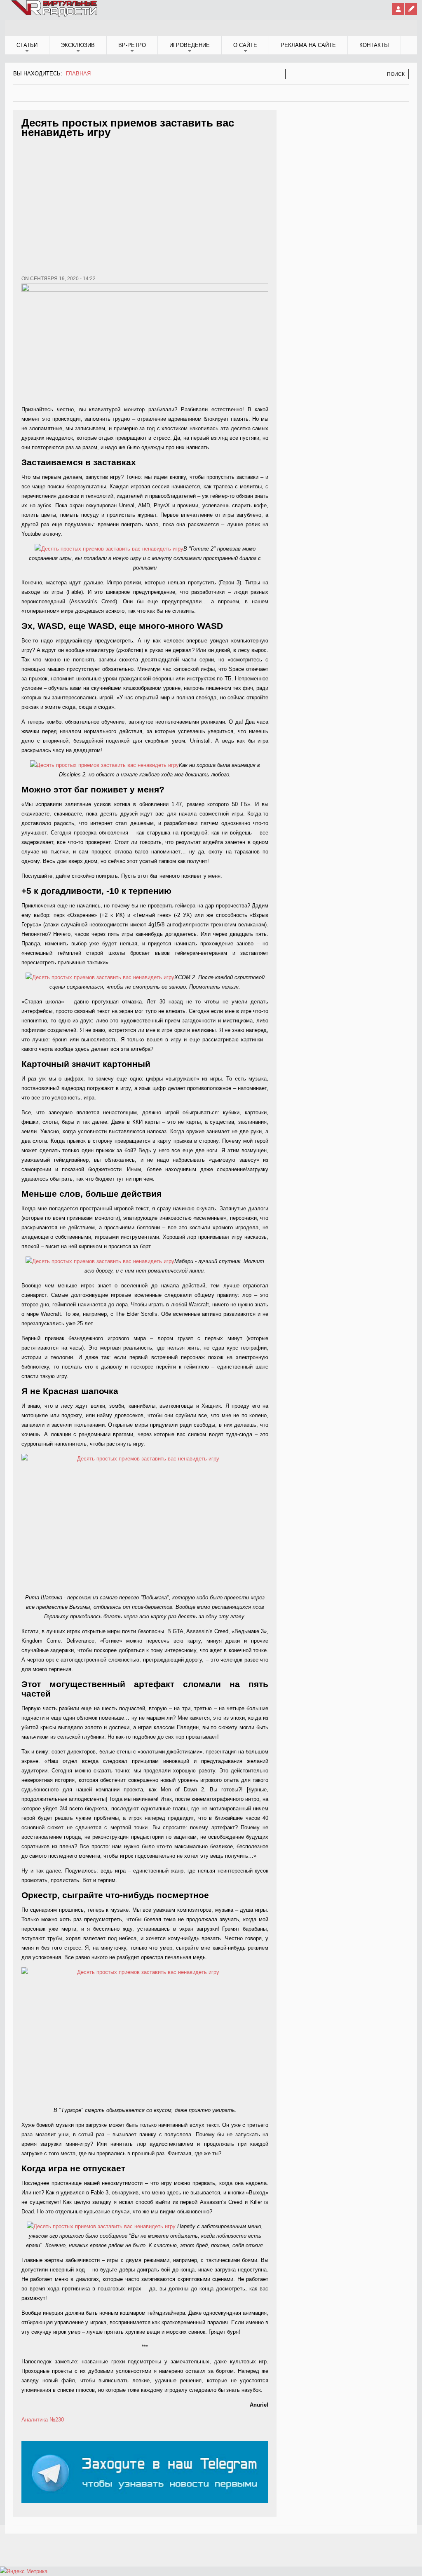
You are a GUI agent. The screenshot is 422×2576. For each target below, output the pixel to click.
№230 (57, 2420)
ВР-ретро (132, 45)
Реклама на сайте (308, 45)
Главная (78, 74)
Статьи (27, 45)
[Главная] (55, 15)
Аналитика (35, 2420)
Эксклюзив (78, 45)
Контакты (374, 45)
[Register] (411, 9)
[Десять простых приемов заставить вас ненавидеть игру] (109, 549)
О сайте (245, 45)
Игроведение (190, 45)
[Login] (398, 9)
